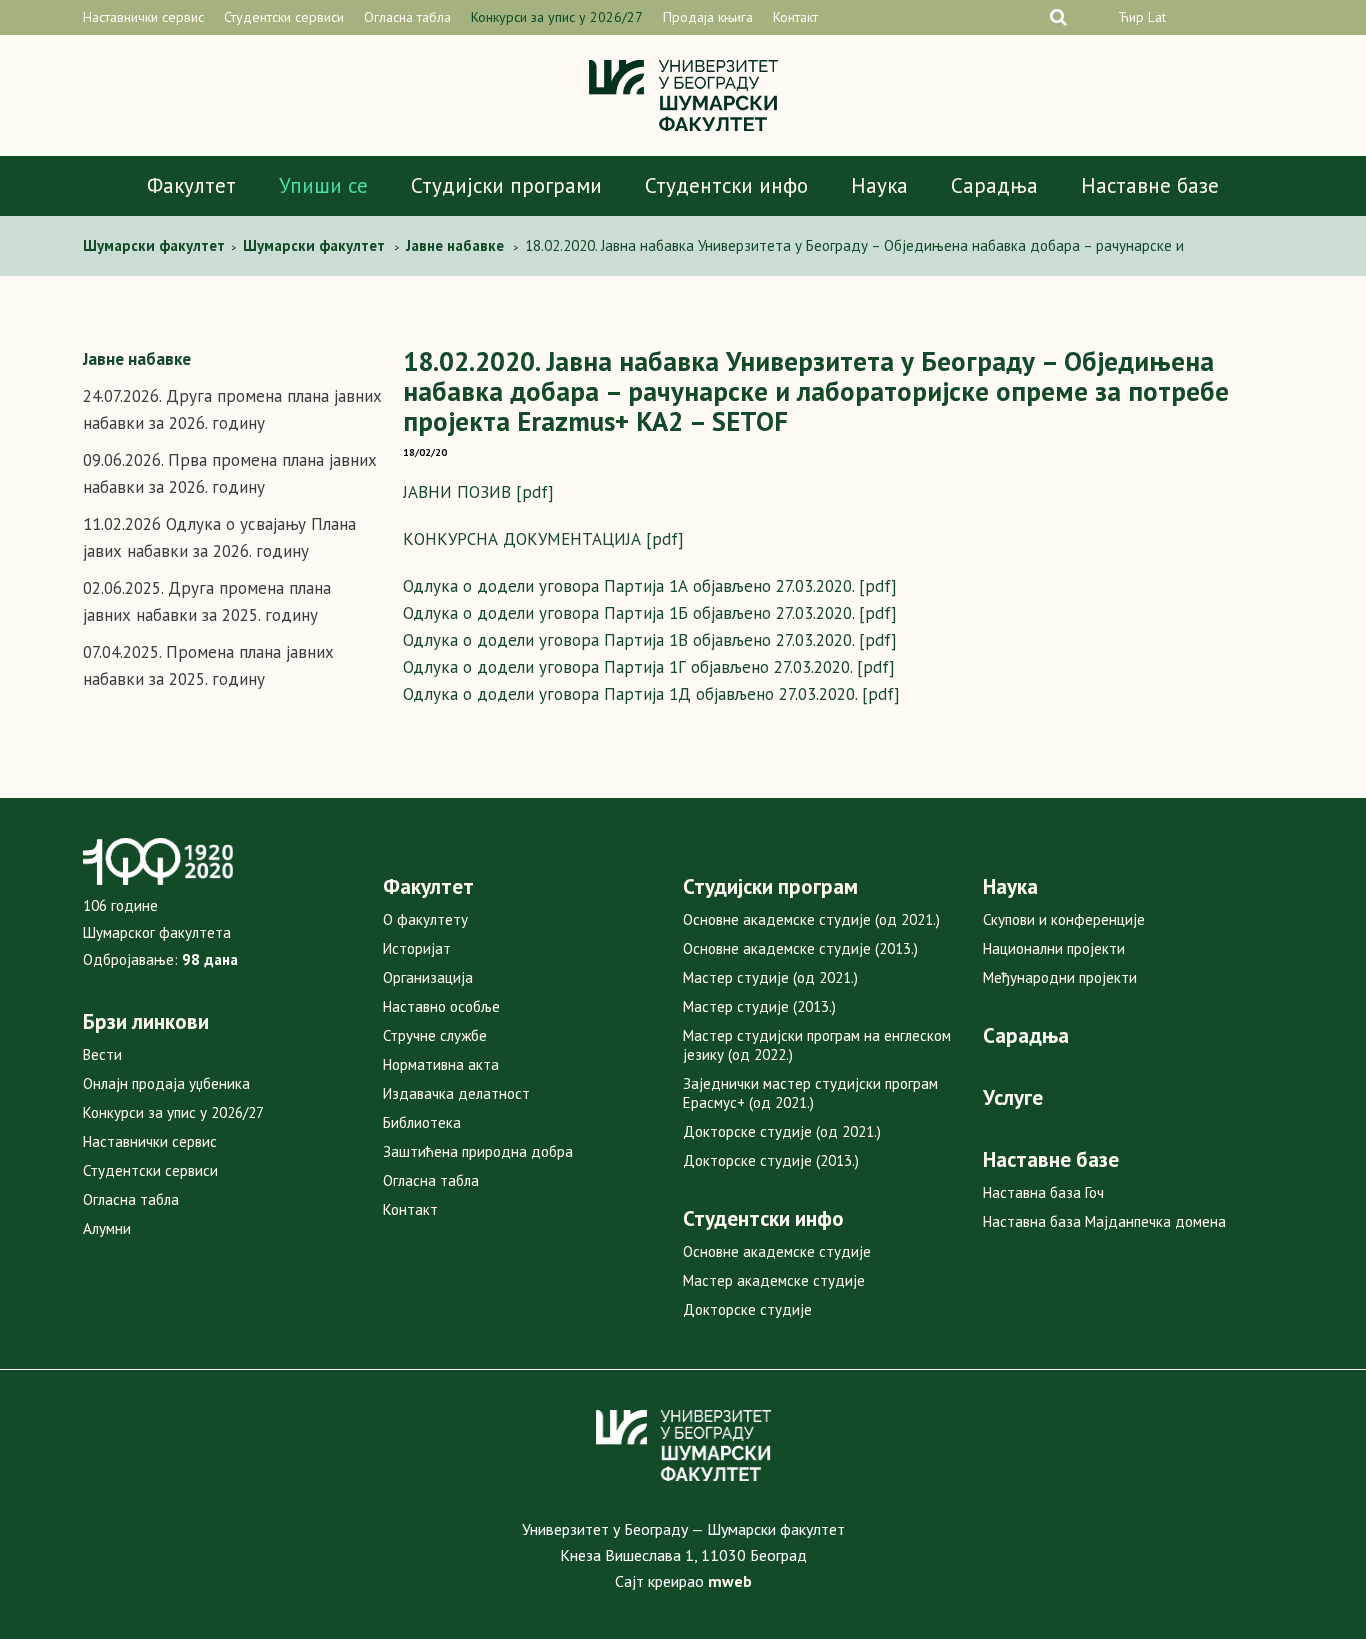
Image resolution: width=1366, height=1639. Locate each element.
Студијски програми (506, 185)
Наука (879, 185)
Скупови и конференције (1064, 919)
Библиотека (422, 1122)
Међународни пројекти (1060, 977)
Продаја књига (708, 17)
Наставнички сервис (143, 17)
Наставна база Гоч (1043, 1192)
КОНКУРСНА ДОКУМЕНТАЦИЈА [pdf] (543, 539)
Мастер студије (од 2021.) (770, 977)
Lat (1157, 17)
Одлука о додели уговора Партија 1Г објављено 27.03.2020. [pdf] (649, 667)
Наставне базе (1150, 185)
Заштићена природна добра (478, 1151)
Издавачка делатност (456, 1093)
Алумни (107, 1228)
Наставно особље (441, 1006)
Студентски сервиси (284, 17)
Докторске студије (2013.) (771, 1160)
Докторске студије (747, 1309)
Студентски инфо (726, 185)
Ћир (1131, 17)
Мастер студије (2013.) (759, 1006)
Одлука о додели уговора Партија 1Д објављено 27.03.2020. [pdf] (651, 694)
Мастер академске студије (774, 1280)
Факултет (191, 185)
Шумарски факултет (156, 245)
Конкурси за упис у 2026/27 (557, 17)
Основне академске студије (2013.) (800, 948)
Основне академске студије (777, 1251)
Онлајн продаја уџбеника (166, 1083)
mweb (730, 1581)
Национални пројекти (1054, 948)
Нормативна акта (441, 1064)
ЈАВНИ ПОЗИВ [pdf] (478, 492)
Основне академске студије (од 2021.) (811, 919)
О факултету (425, 919)
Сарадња (994, 185)
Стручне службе (435, 1035)
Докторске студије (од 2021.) (782, 1131)
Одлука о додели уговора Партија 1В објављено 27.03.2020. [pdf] (650, 640)
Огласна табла (407, 17)
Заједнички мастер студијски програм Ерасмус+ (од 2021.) (810, 1093)
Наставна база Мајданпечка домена (1104, 1221)
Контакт (795, 17)
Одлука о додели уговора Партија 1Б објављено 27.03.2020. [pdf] (650, 613)
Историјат (417, 948)
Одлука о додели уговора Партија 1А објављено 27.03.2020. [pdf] (650, 586)
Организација (428, 977)
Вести (102, 1054)
